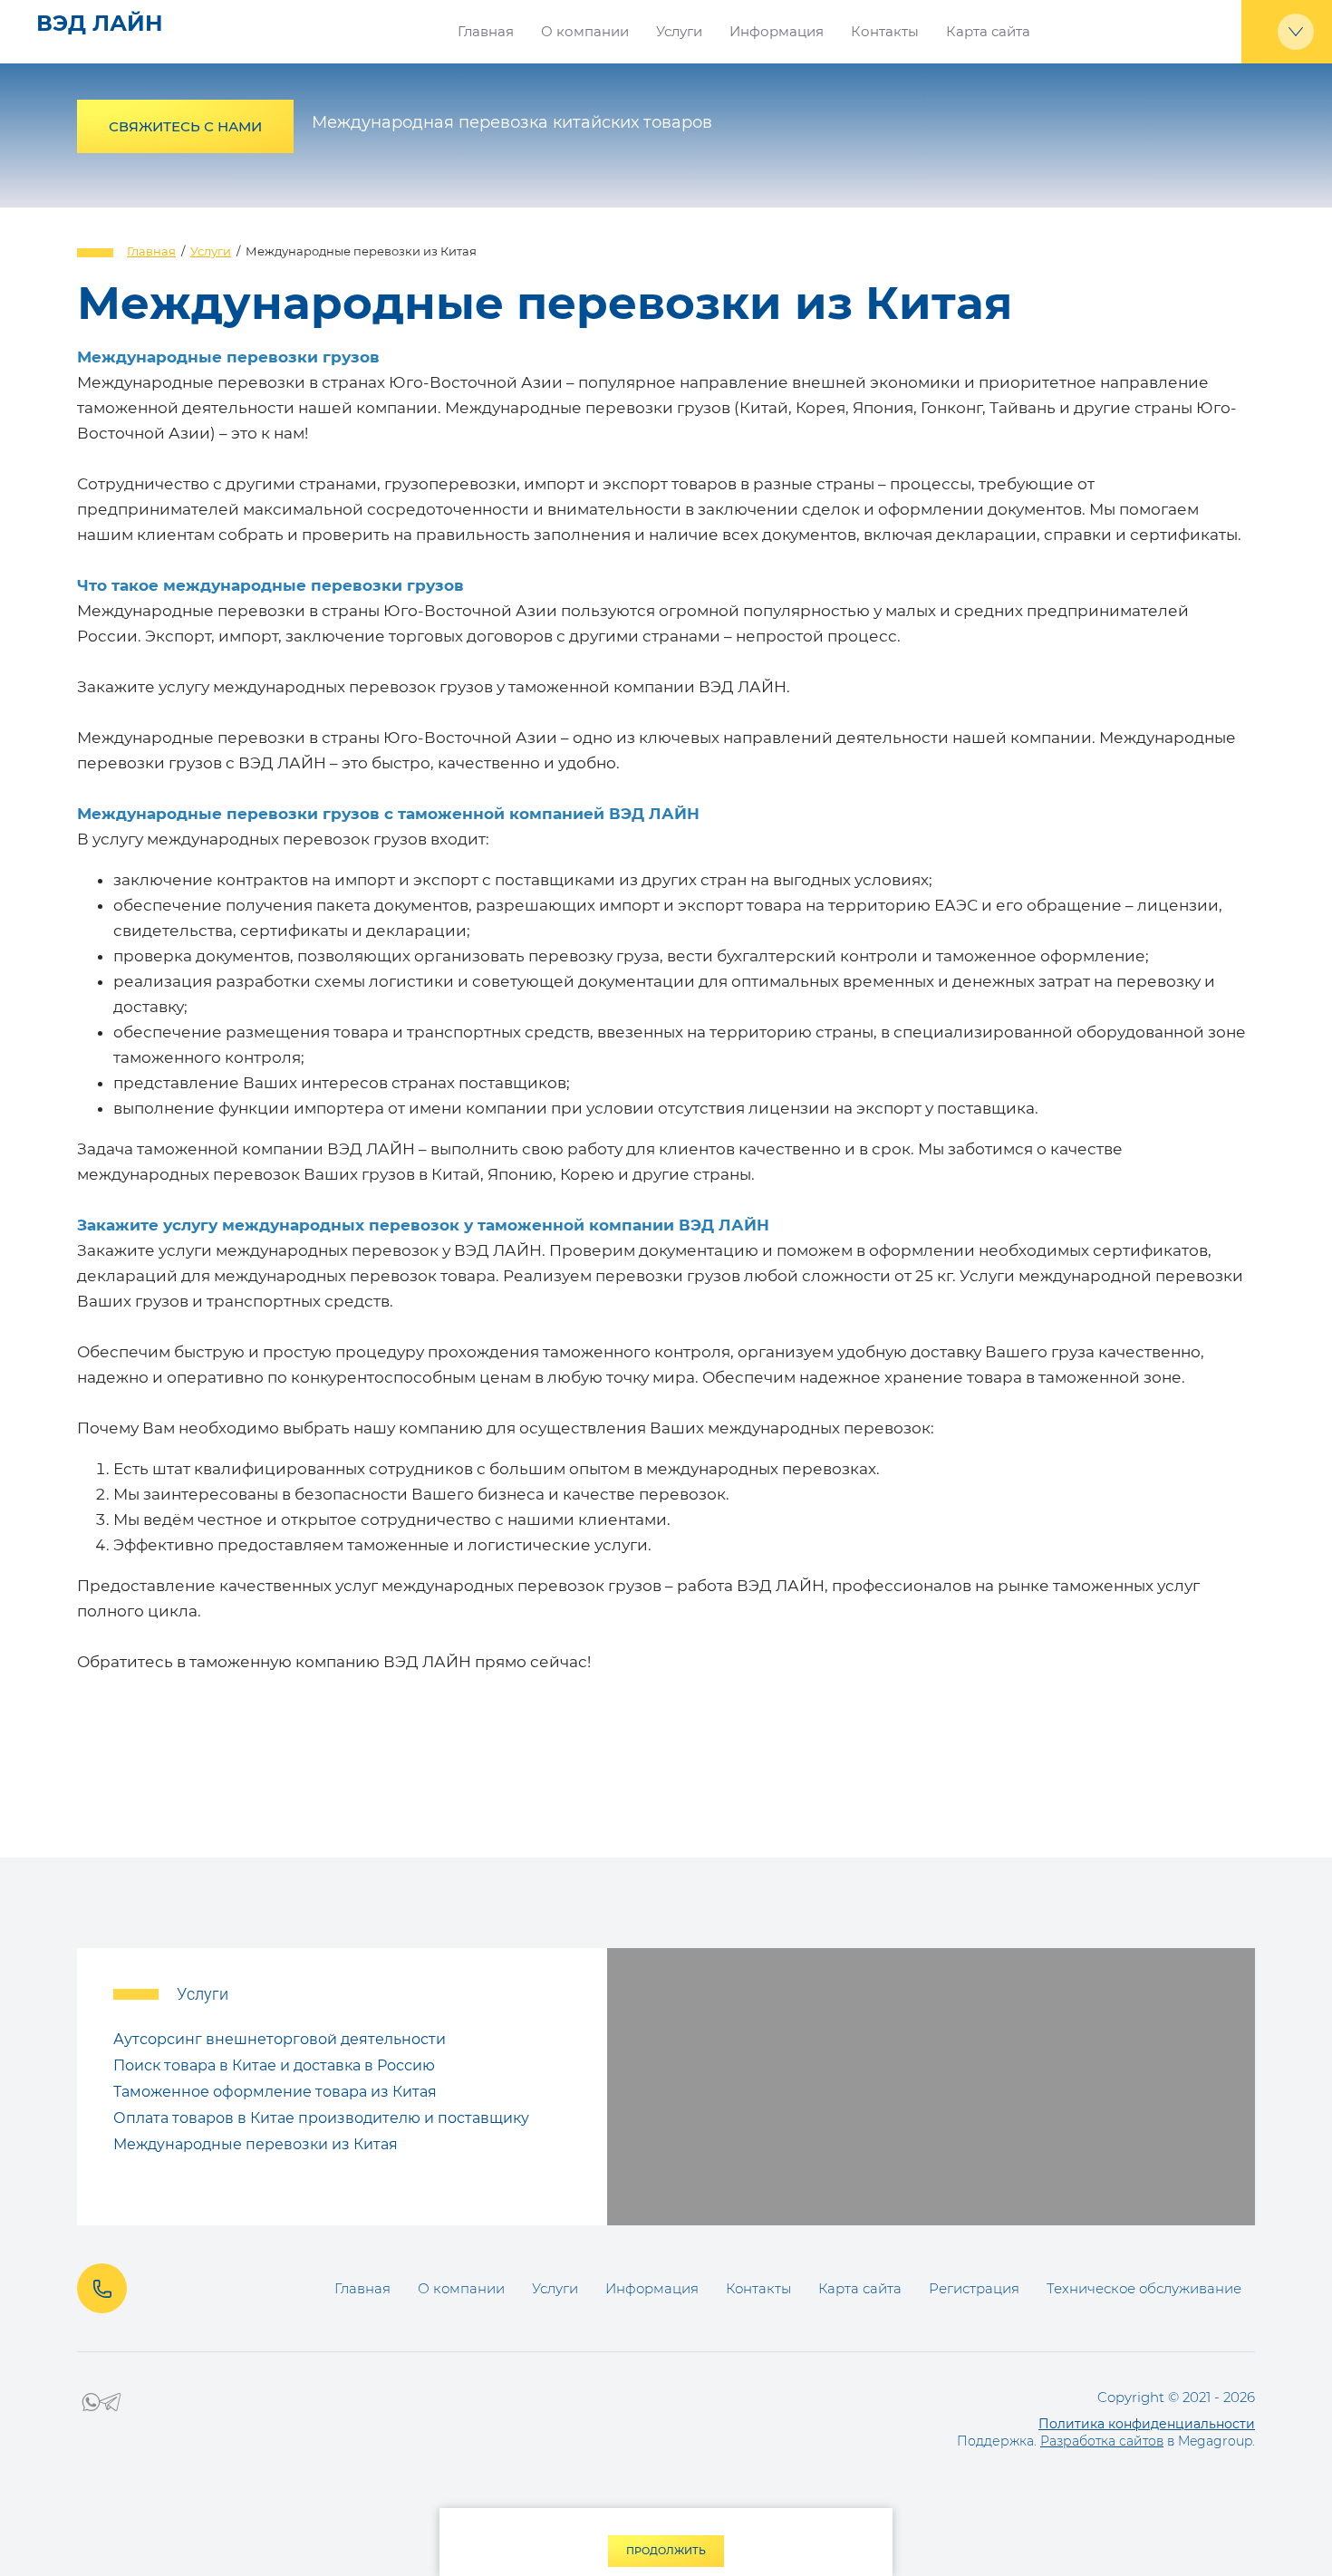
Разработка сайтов (1102, 2441)
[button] (185, 126)
